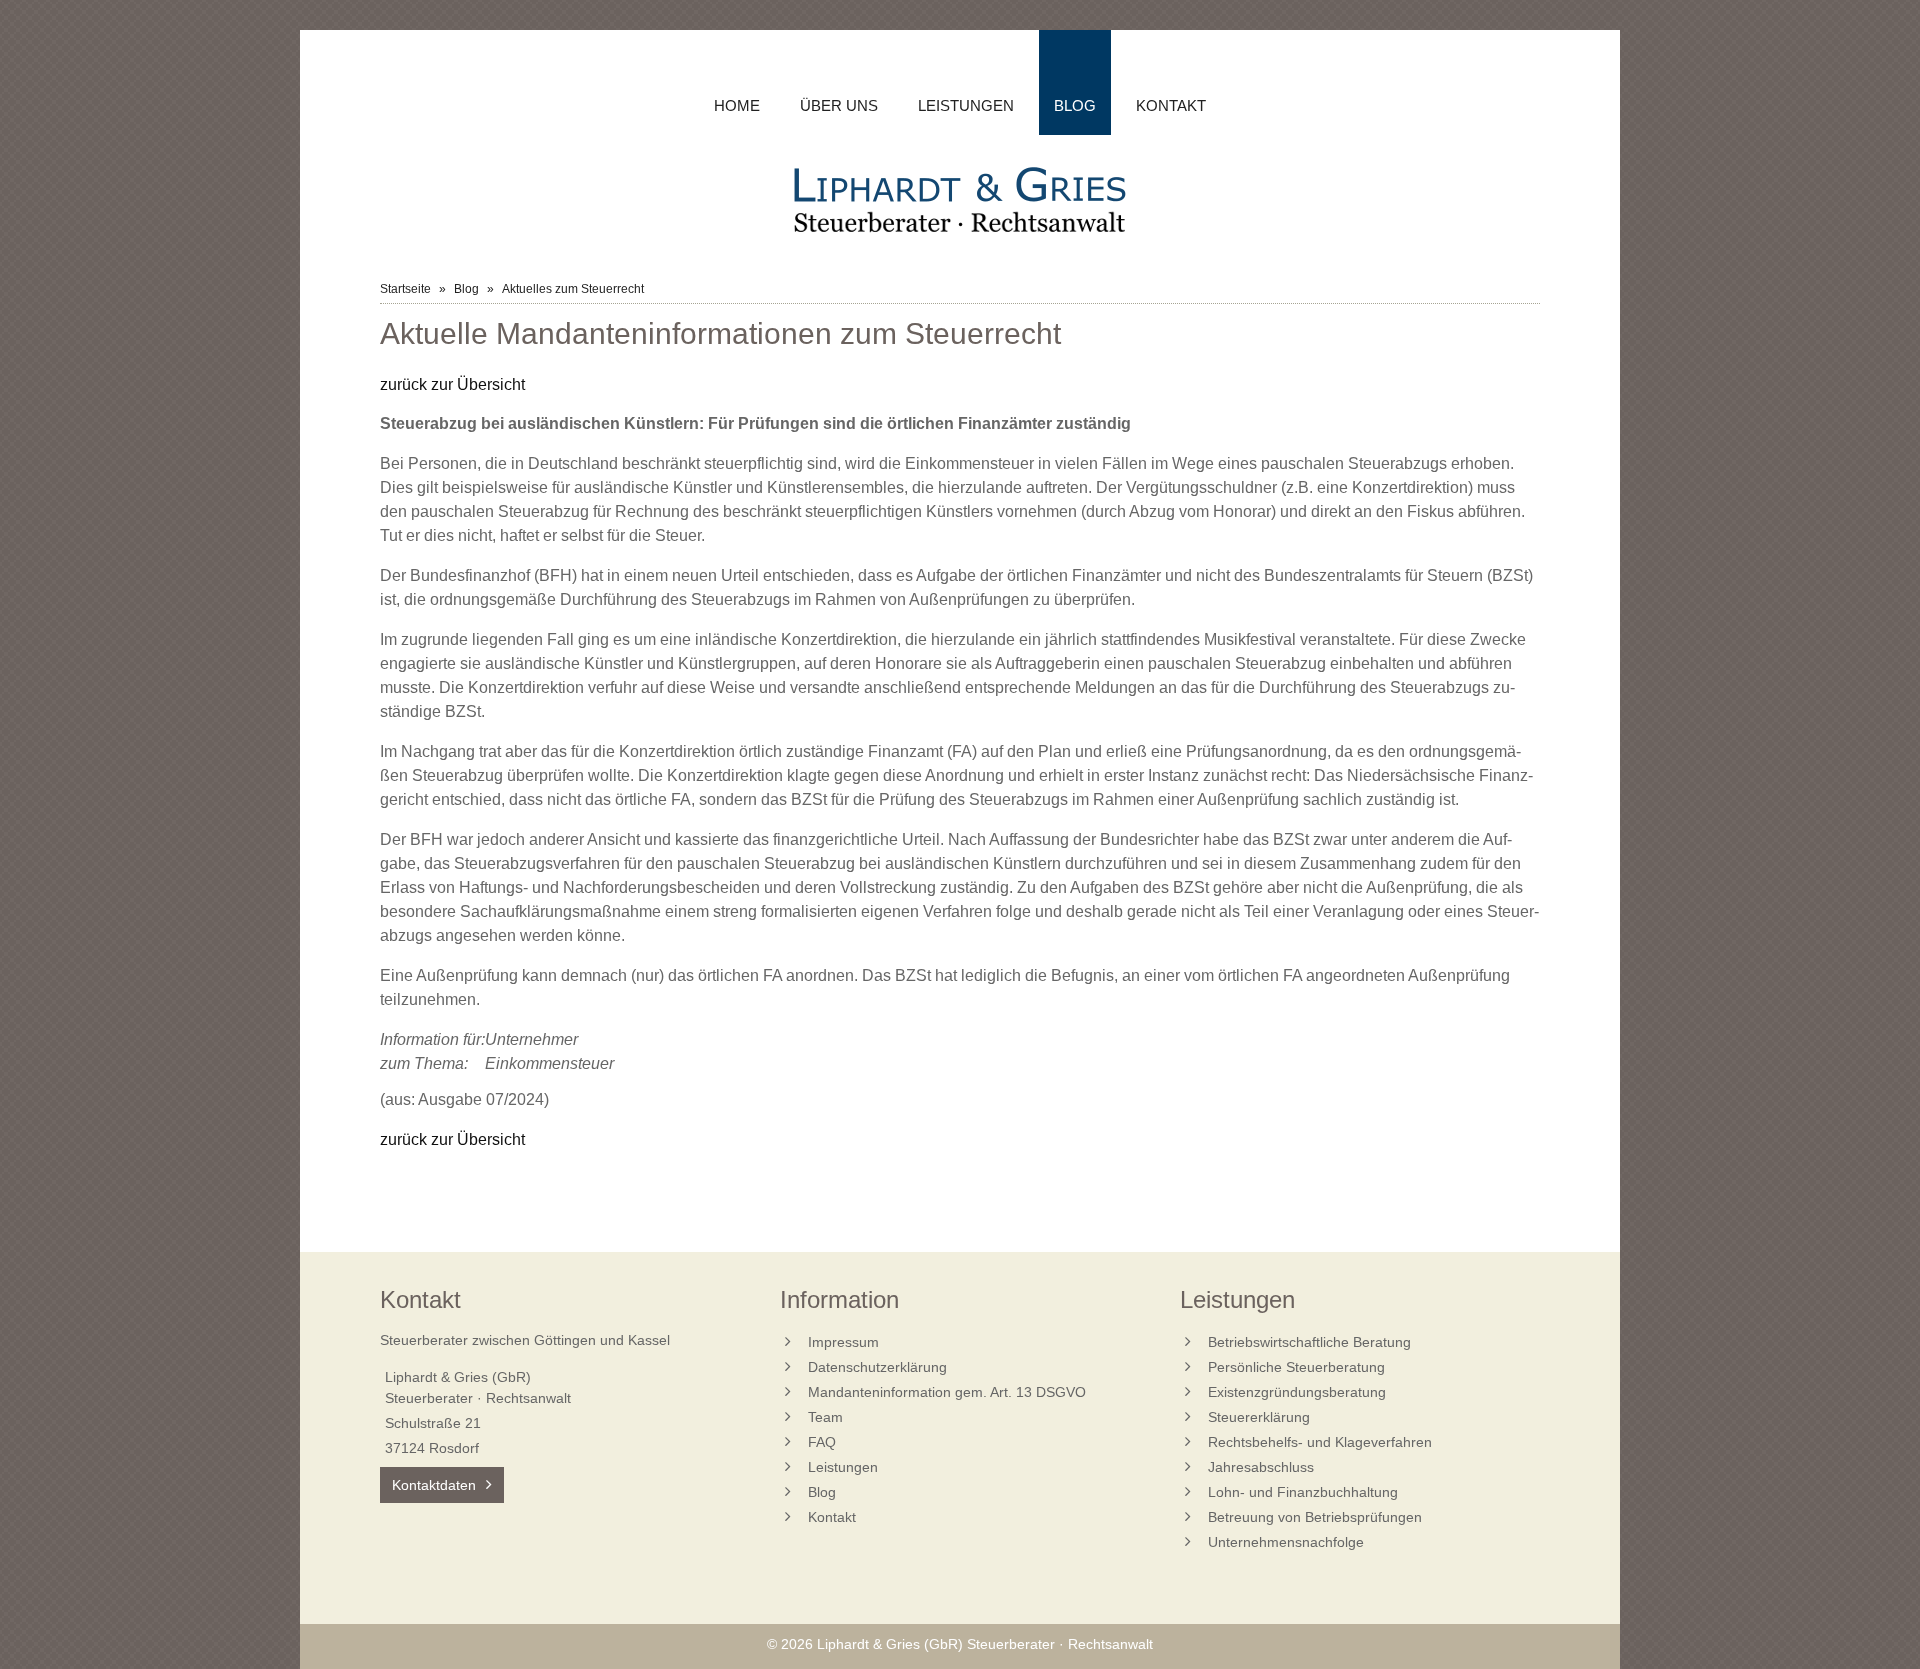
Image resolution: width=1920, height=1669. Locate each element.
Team (825, 1417)
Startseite (405, 289)
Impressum (843, 1342)
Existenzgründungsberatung (1297, 1392)
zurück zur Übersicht (452, 384)
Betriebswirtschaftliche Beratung (1309, 1342)
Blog (466, 289)
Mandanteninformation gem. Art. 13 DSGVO (947, 1392)
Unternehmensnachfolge (1286, 1542)
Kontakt (1171, 105)
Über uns (839, 105)
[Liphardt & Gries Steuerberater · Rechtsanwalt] (960, 202)
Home (737, 105)
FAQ (822, 1442)
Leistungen (966, 105)
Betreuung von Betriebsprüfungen (1315, 1517)
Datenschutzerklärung (877, 1367)
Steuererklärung (1259, 1417)
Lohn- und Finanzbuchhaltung (1303, 1492)
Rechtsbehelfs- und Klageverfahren (1320, 1442)
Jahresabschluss (1261, 1467)
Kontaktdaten (434, 1485)
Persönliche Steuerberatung (1296, 1367)
